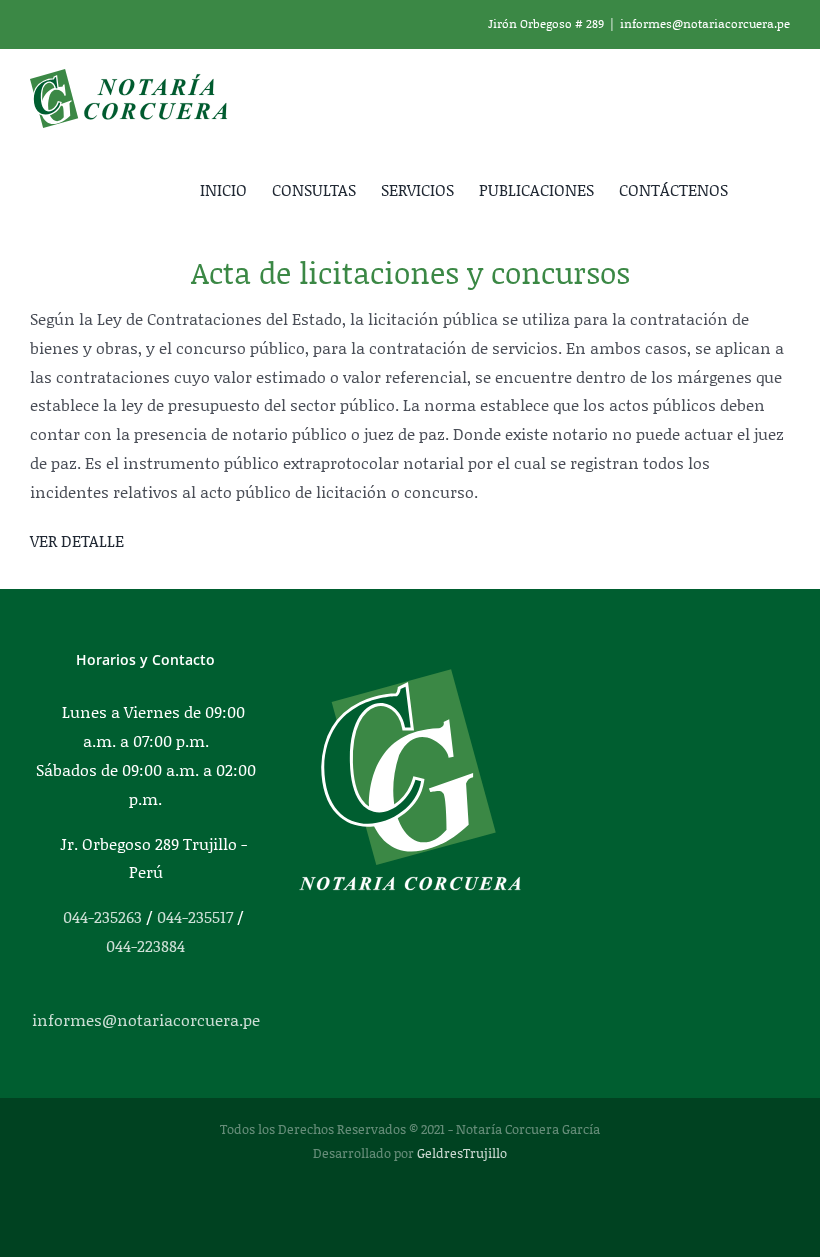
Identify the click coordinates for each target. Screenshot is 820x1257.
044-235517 (195, 916)
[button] (759, 188)
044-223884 (145, 945)
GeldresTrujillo (462, 1153)
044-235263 (102, 916)
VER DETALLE (77, 540)
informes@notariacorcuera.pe (705, 23)
